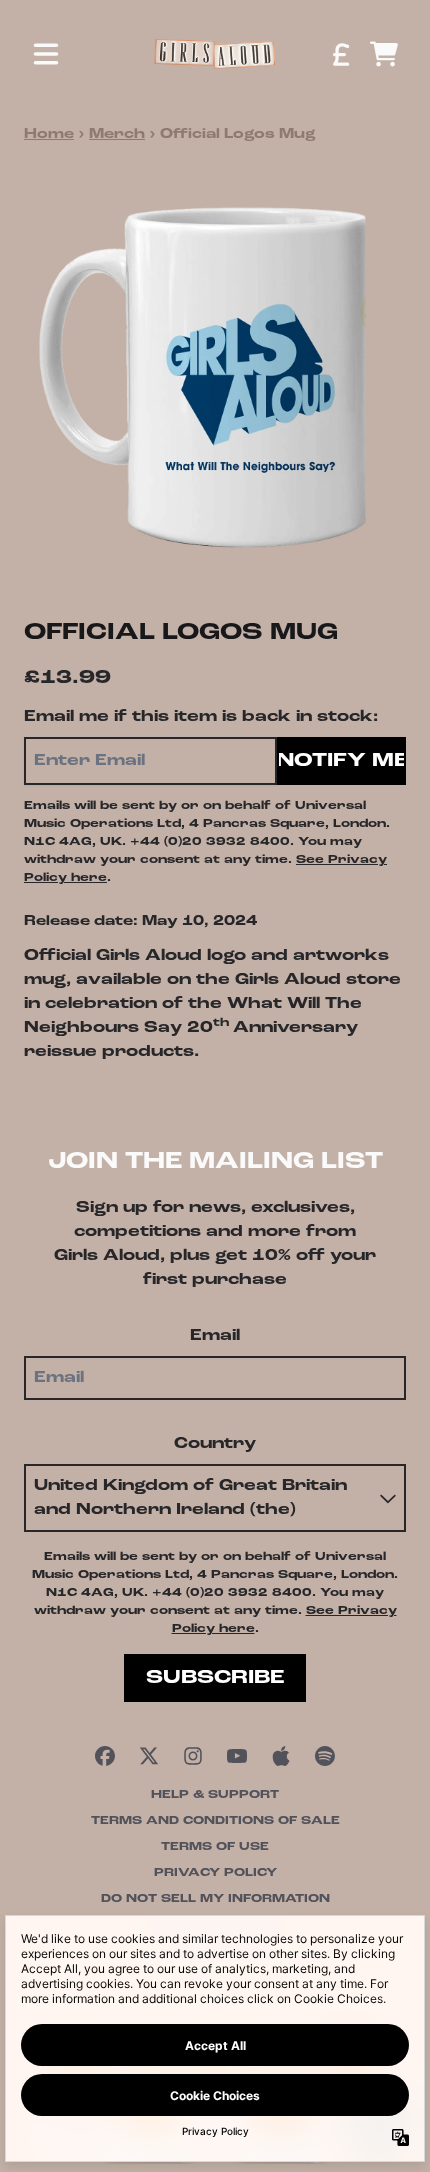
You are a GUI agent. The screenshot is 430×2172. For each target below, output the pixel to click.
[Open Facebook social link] (105, 1756)
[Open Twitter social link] (149, 1756)
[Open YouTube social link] (237, 1756)
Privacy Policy (215, 1873)
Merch (117, 134)
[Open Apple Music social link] (281, 1756)
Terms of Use (215, 1847)
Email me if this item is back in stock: (201, 717)
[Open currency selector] (340, 54)
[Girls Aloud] (215, 53)
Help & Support (215, 1795)
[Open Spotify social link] (325, 1756)
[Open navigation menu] (46, 54)
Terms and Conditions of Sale (215, 1821)
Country (215, 1444)
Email (215, 1336)
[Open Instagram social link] (193, 1756)
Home (49, 134)
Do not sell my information (215, 1899)
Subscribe (215, 1678)
